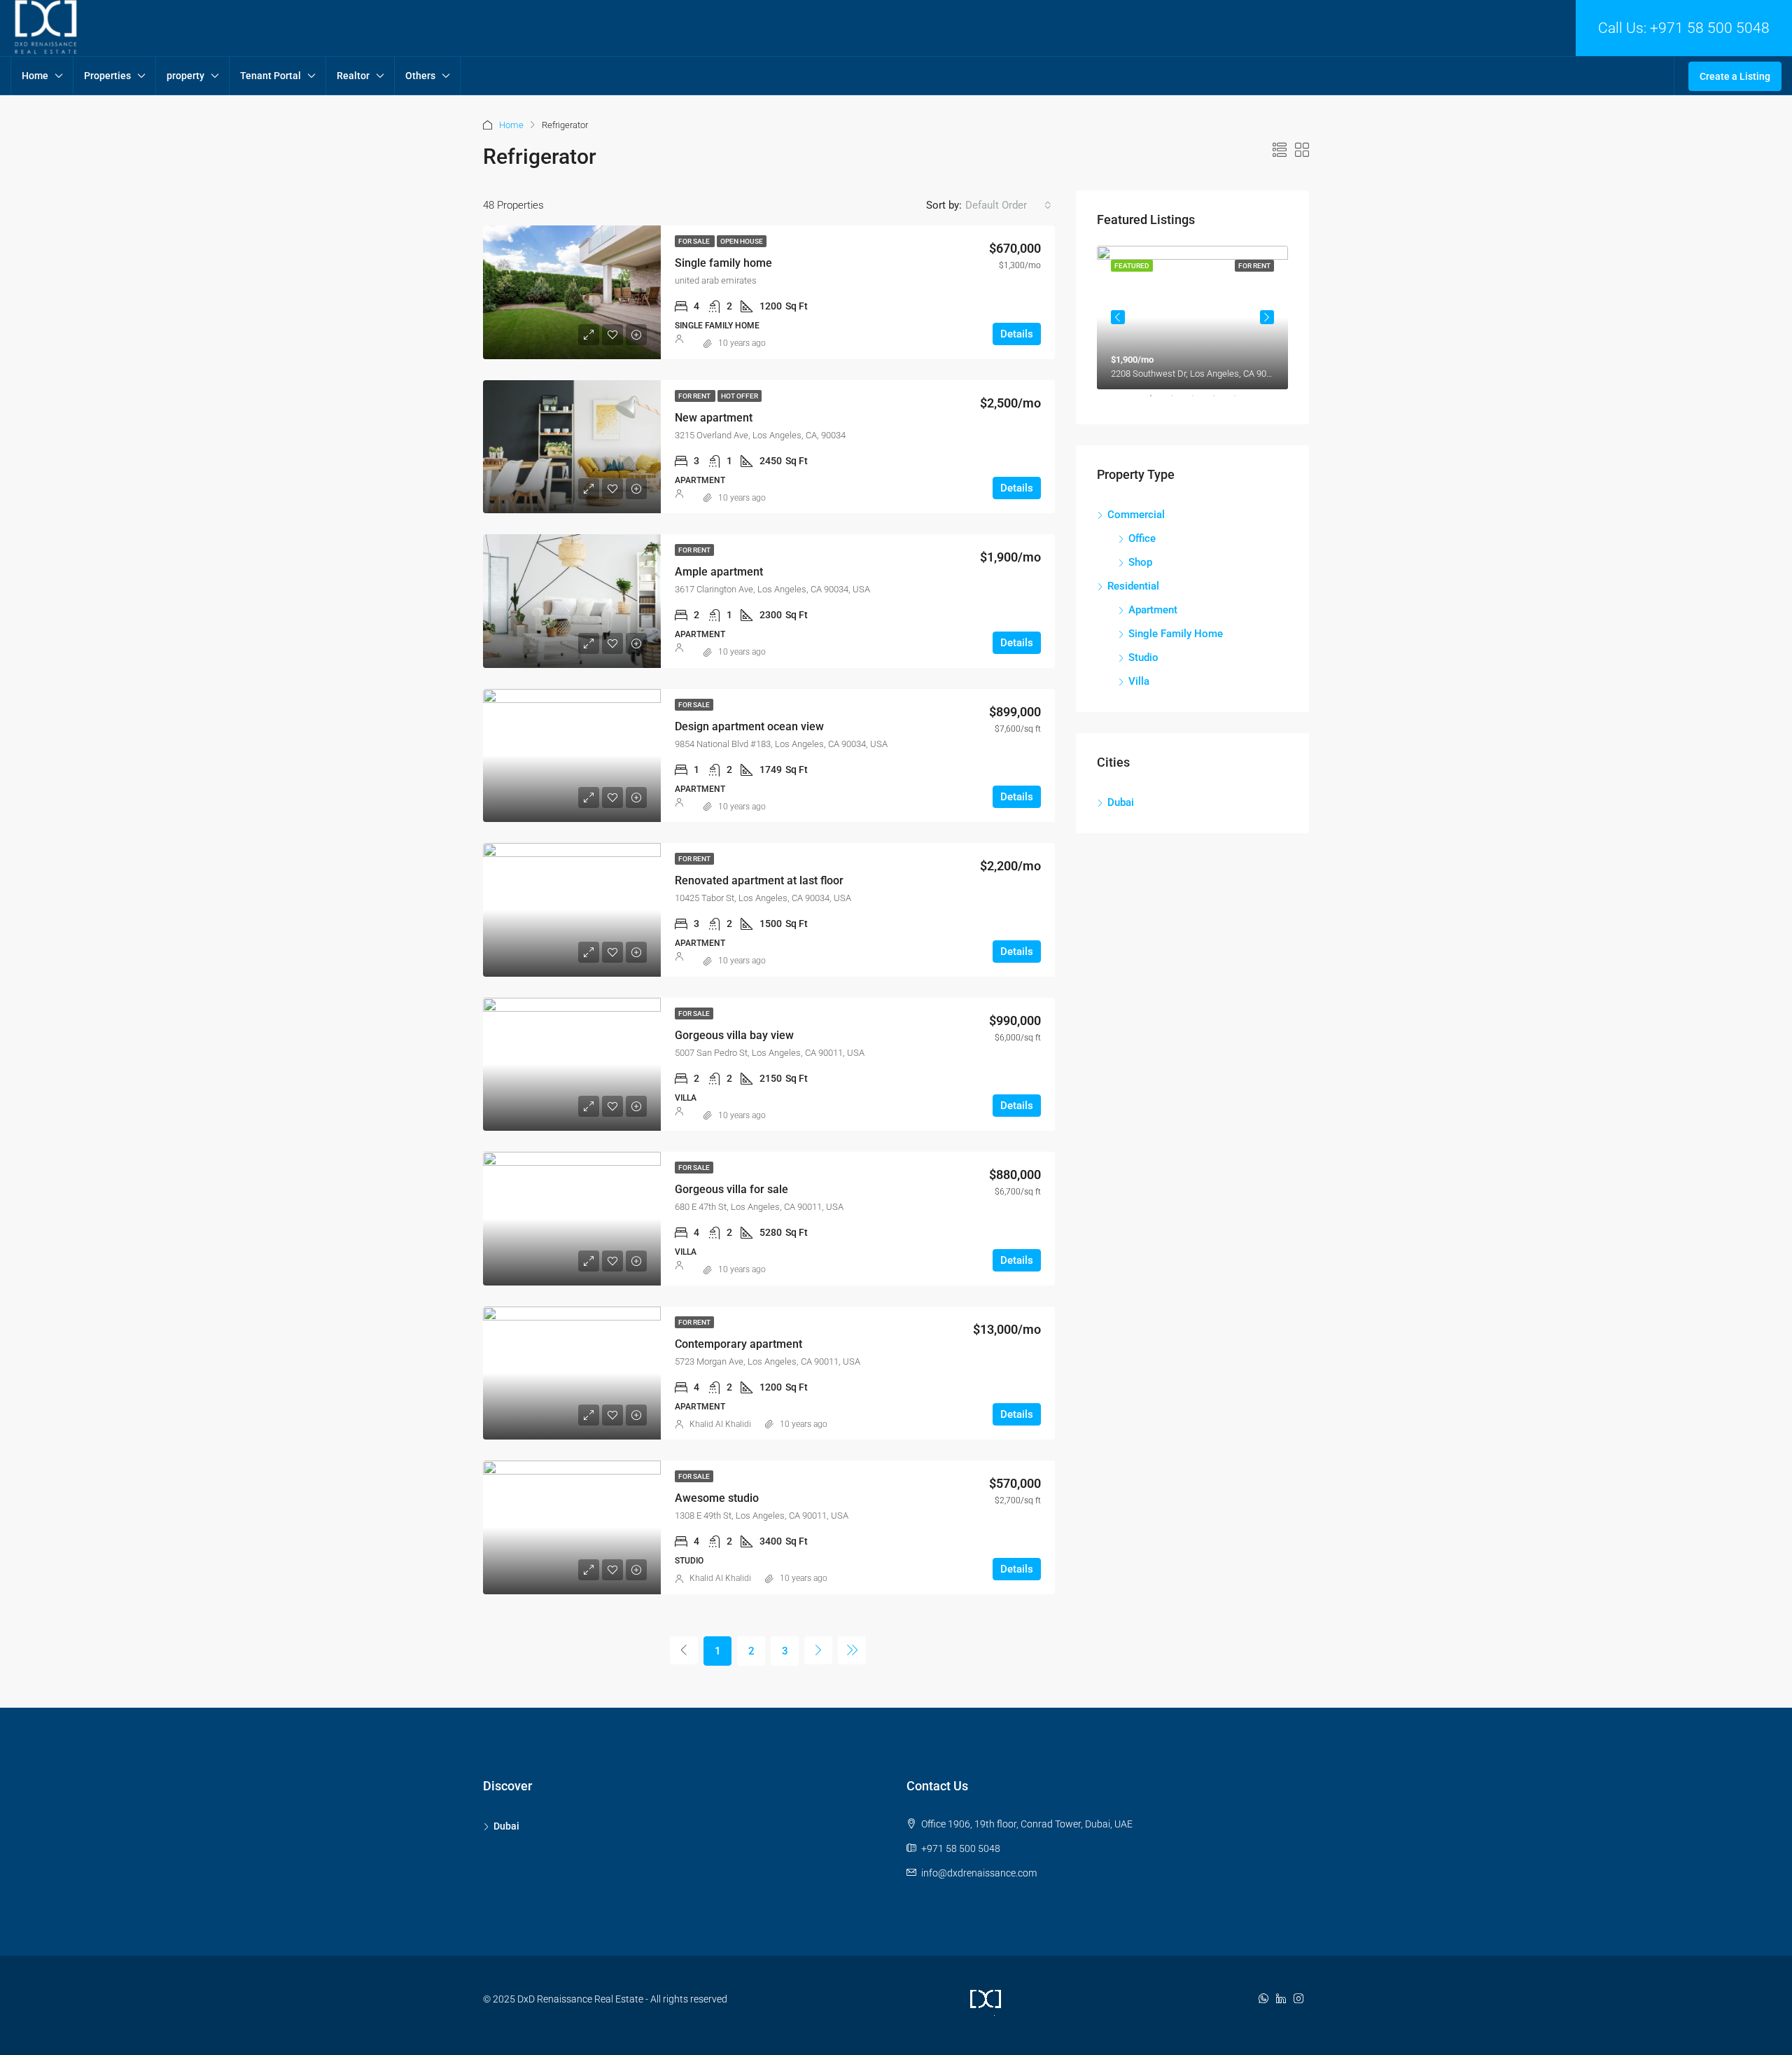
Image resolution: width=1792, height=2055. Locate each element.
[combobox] (1008, 205)
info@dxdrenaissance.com (979, 1873)
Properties (107, 76)
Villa (1139, 681)
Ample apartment (719, 572)
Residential (1133, 586)
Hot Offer (740, 396)
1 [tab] (1158, 401)
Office (1142, 538)
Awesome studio (717, 1498)
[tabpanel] (1192, 318)
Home (35, 76)
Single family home (723, 263)
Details (1017, 334)
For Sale (695, 241)
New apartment (714, 418)
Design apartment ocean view (749, 726)
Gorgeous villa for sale (731, 1189)
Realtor (353, 76)
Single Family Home (1176, 634)
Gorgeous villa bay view (734, 1035)
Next (1267, 317)
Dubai (1121, 802)
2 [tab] (1179, 401)
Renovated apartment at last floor (759, 880)
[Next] (818, 1650)
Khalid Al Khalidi (720, 1424)
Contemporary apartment (738, 1344)
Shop (1140, 562)
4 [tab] (1221, 401)
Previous (1118, 317)
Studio (1143, 657)
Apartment (1153, 610)
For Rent (695, 396)
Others (420, 76)
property (185, 76)
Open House (742, 241)
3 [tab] (1200, 401)
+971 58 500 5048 (1710, 28)
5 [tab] (1242, 401)
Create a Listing (1735, 76)
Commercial (1136, 515)
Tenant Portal (271, 76)
